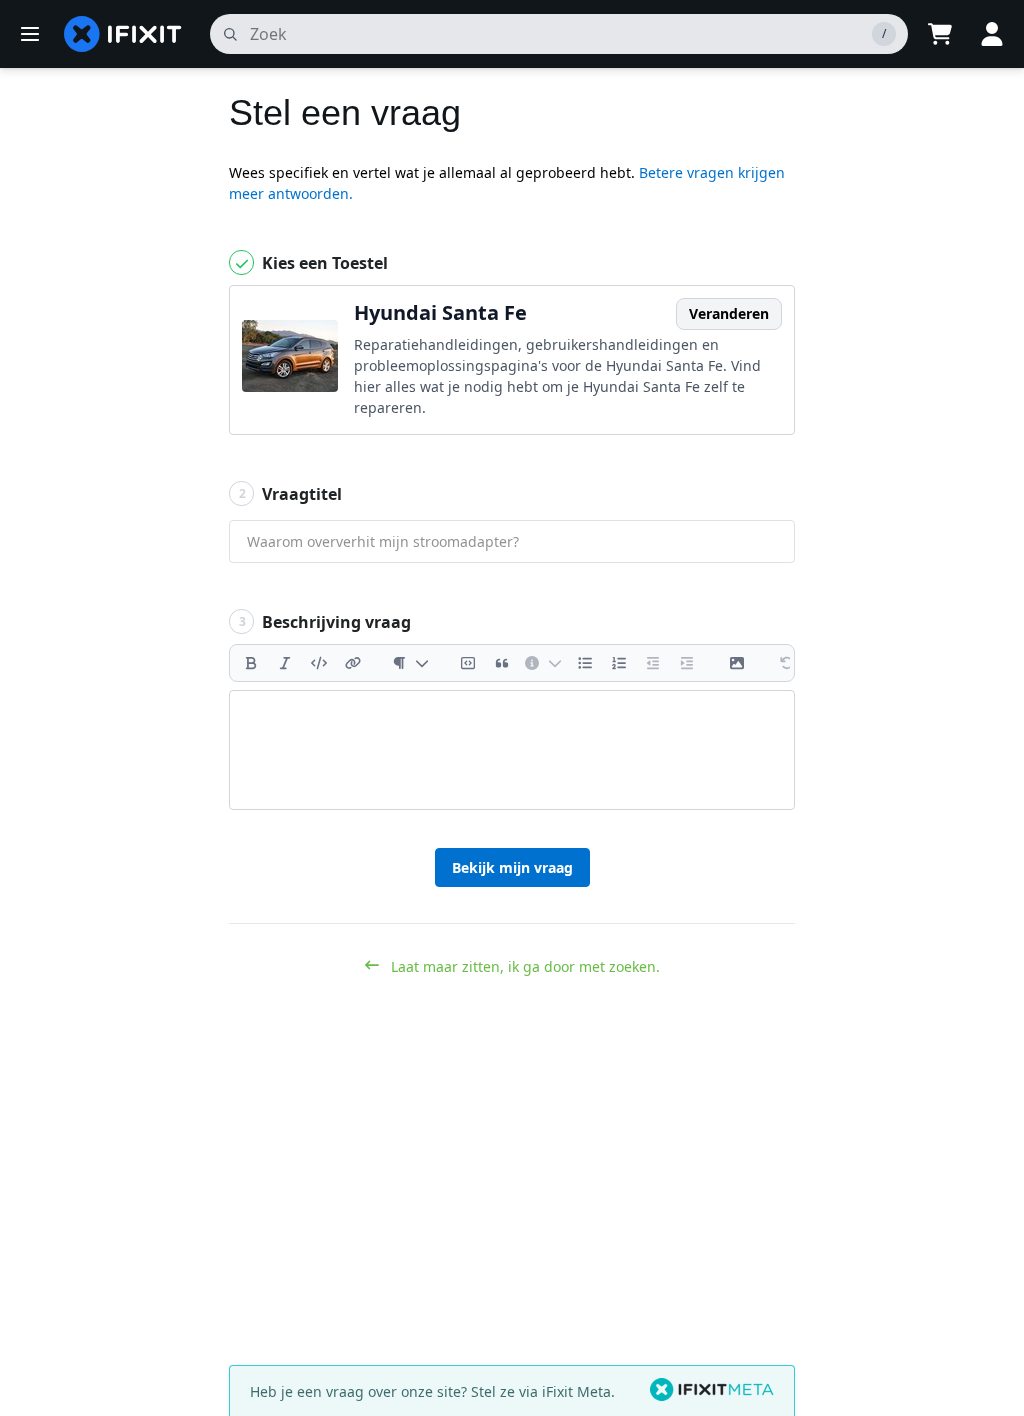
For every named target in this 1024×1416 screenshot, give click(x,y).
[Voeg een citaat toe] (502, 663)
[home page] (123, 34)
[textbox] (512, 750)
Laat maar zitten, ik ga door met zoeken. (523, 966)
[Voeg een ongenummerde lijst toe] (585, 663)
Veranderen (729, 313)
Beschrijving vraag (325, 622)
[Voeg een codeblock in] (468, 663)
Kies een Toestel (323, 263)
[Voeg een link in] (353, 663)
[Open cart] (940, 34)
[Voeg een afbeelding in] (737, 663)
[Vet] (251, 663)
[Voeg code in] (319, 663)
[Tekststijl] (410, 663)
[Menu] (30, 34)
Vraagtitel (291, 494)
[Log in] (992, 34)
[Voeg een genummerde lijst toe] (619, 663)
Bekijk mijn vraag (512, 867)
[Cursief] (285, 663)
